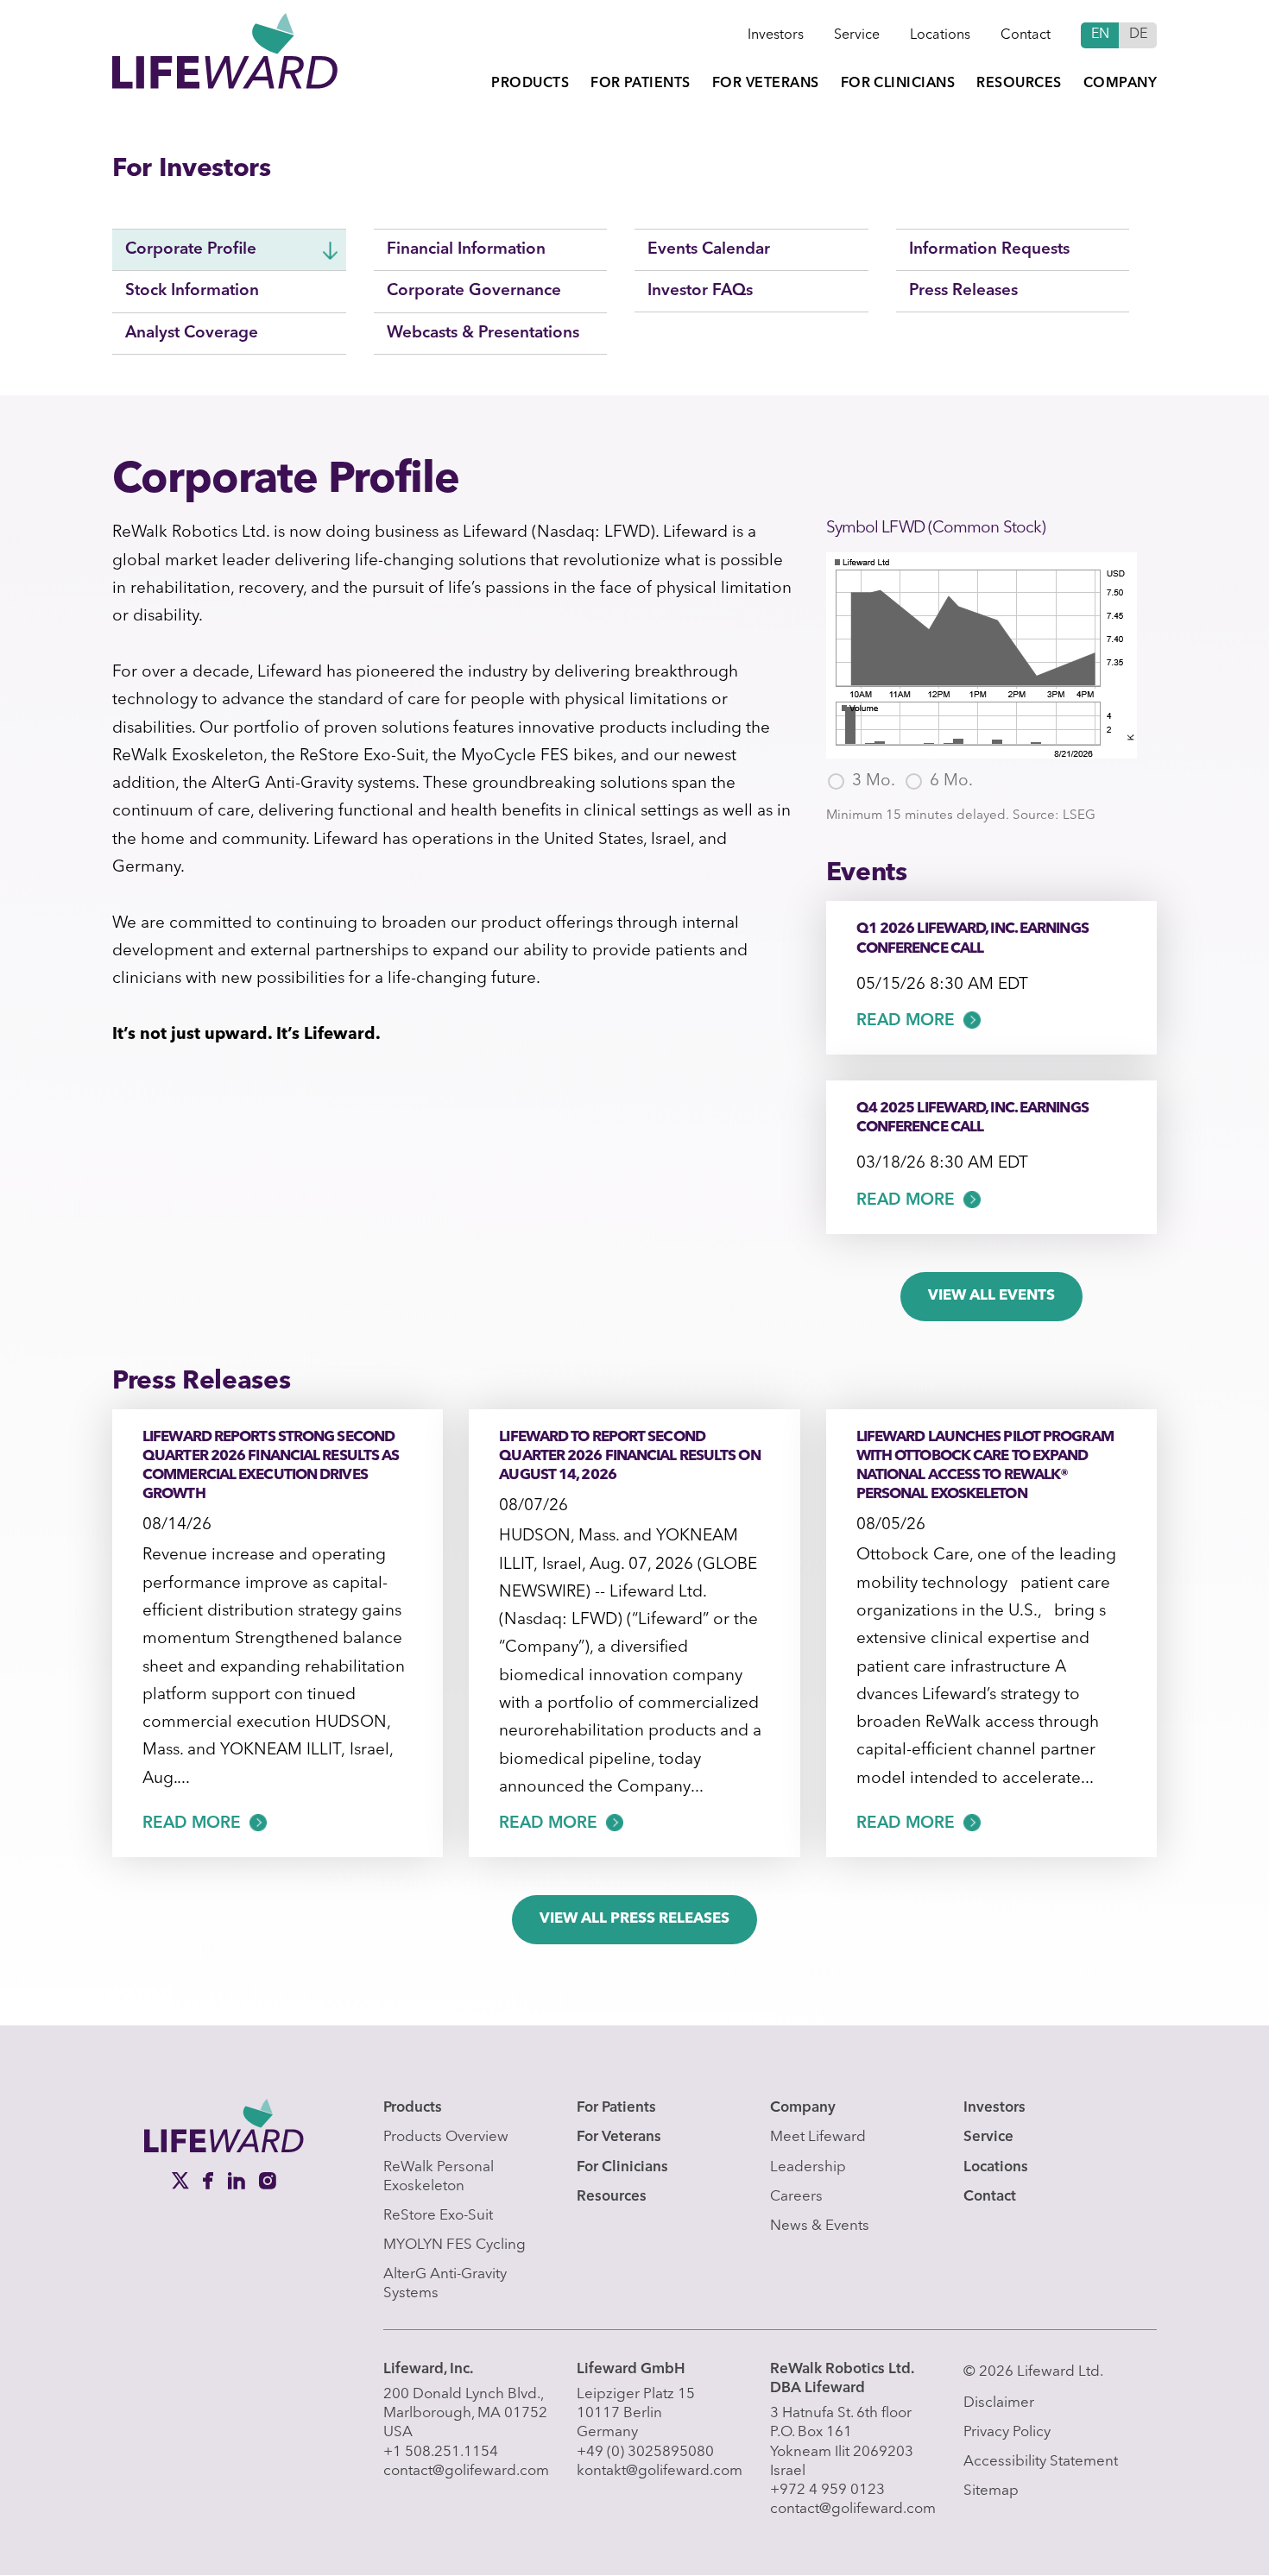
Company (1120, 84)
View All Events (991, 1296)
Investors (776, 35)
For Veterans (766, 84)
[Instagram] (268, 2180)
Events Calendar (709, 250)
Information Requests (989, 250)
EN (1100, 35)
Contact (1026, 35)
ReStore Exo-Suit (438, 2216)
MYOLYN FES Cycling (455, 2245)
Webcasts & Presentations (483, 334)
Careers (796, 2197)
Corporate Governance (474, 291)
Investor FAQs (700, 291)
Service (857, 35)
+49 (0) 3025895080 (645, 2452)
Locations (940, 35)
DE (1138, 35)
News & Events (820, 2226)
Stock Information (192, 291)
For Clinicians (898, 84)
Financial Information (466, 250)
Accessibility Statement (1041, 2462)
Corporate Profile (191, 250)
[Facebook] (210, 2180)
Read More (906, 1021)
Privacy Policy (1007, 2432)
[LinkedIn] (238, 2180)
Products (530, 84)
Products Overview (446, 2137)
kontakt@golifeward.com (660, 2471)
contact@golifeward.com (466, 2471)
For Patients (641, 84)
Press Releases (963, 291)
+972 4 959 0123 (827, 2490)
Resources (1019, 84)
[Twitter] (182, 2180)
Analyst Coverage (192, 334)
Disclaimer (999, 2403)
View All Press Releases (634, 1919)
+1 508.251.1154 (441, 2452)
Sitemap (991, 2491)
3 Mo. (874, 781)
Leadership (808, 2167)
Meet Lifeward (818, 2137)
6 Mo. (951, 781)
